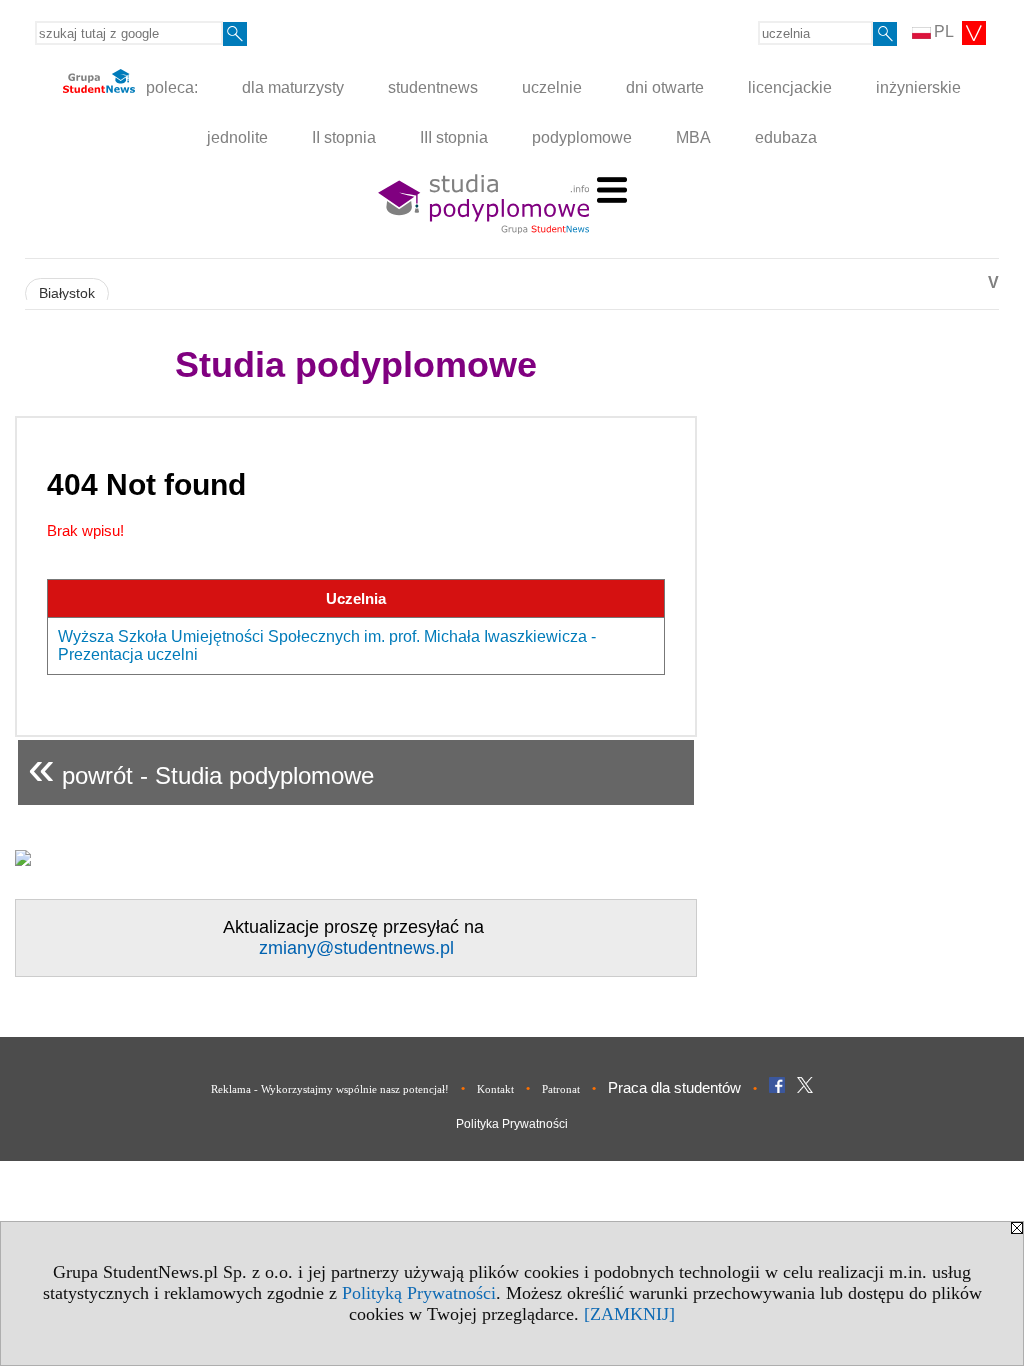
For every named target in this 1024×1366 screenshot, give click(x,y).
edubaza (786, 137)
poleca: (170, 87)
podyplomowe (582, 137)
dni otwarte (665, 87)
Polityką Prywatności (419, 1293)
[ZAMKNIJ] (629, 1314)
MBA (693, 137)
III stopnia (454, 137)
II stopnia (344, 137)
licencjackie (790, 87)
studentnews (433, 87)
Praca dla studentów (674, 1087)
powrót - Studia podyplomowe (201, 767)
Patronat (561, 1089)
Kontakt (495, 1089)
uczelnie (552, 87)
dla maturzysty (293, 87)
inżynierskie (918, 87)
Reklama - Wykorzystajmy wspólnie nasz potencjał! (330, 1089)
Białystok (67, 293)
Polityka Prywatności (512, 1124)
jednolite (237, 137)
